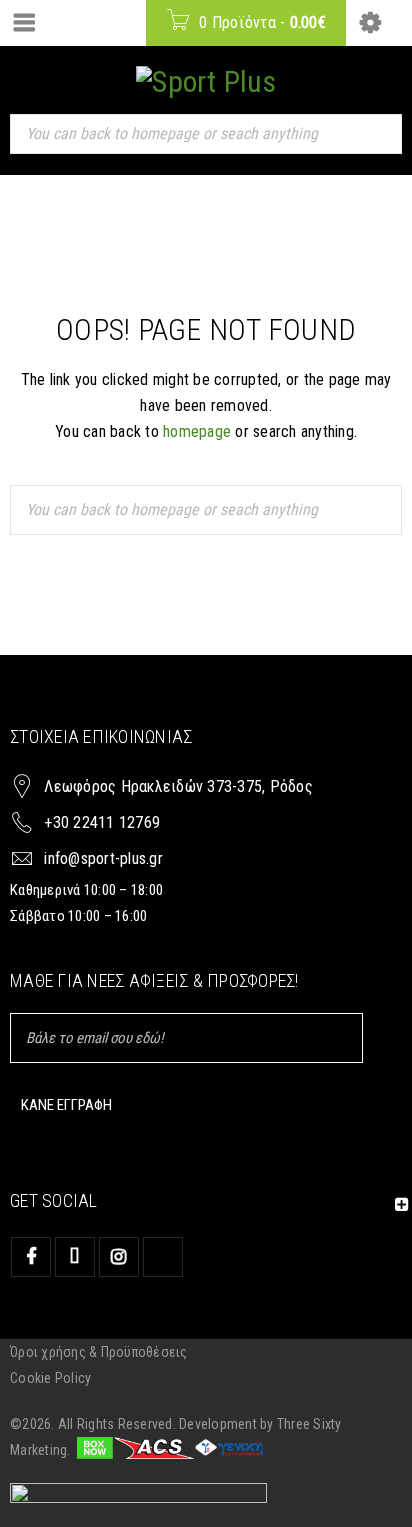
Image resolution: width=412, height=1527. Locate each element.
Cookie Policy (50, 1378)
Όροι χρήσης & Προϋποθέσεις (99, 1352)
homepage (197, 431)
